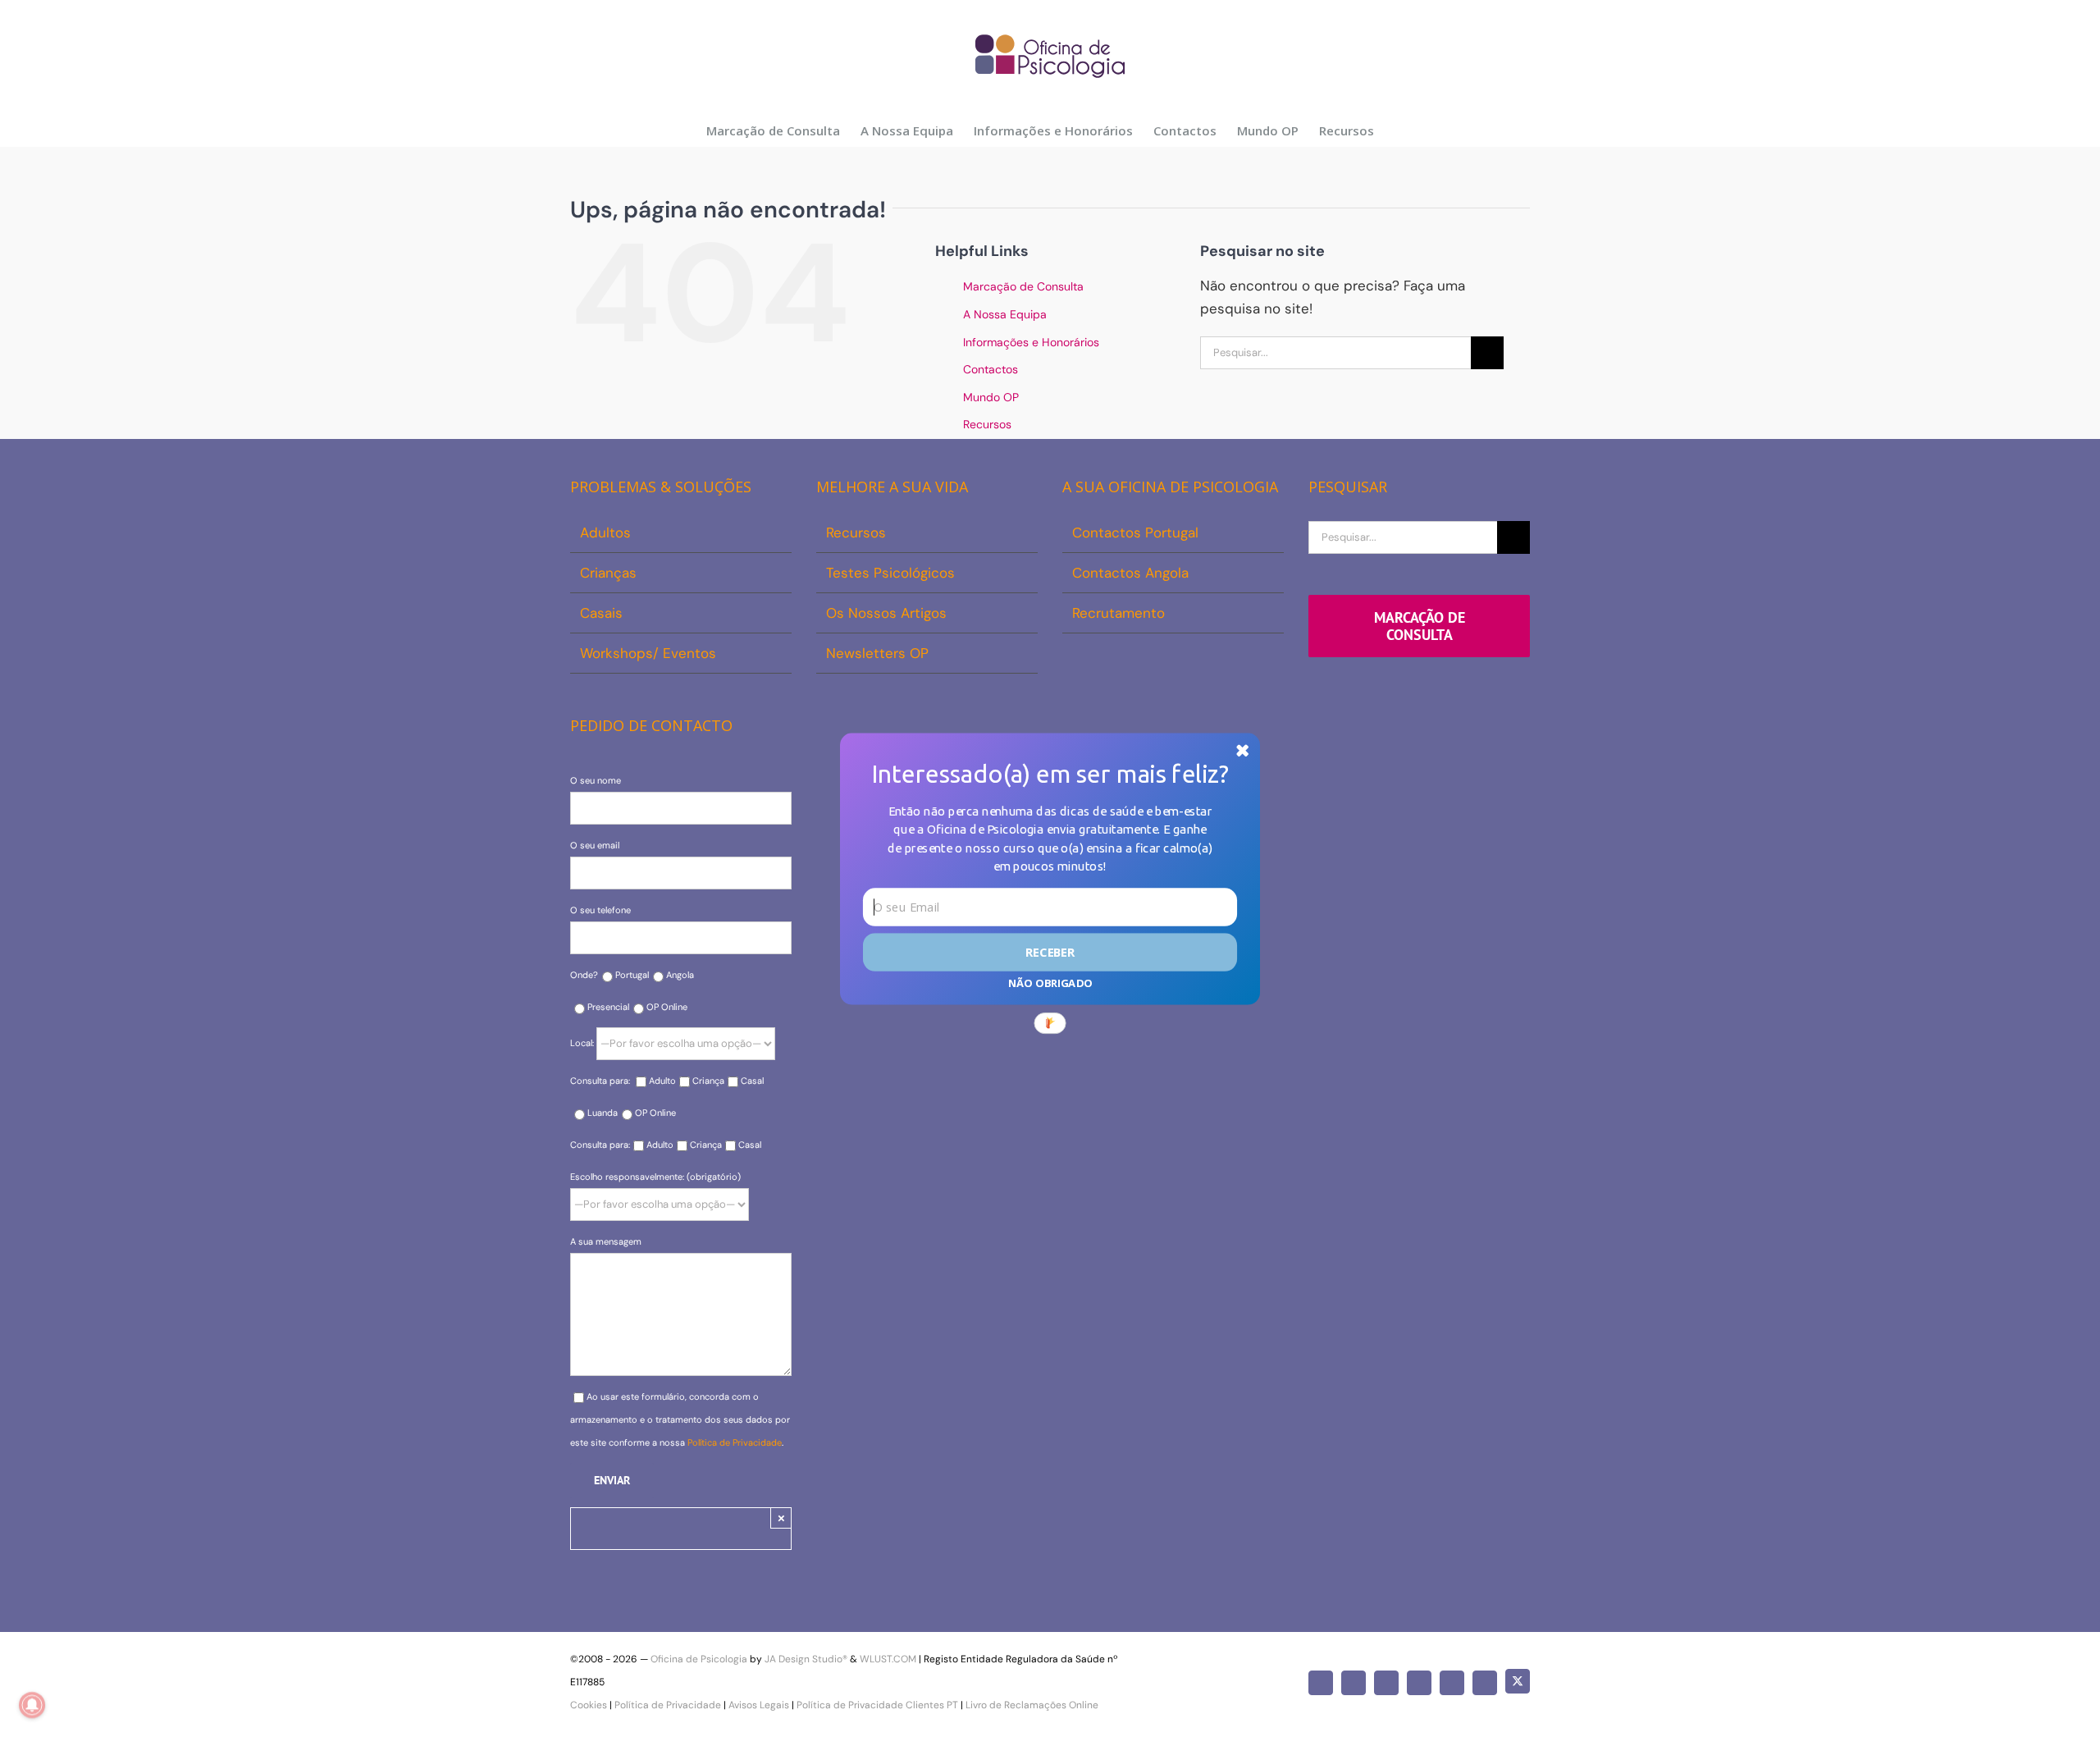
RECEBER (1050, 952)
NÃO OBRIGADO (1050, 982)
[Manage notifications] (32, 1705)
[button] (1050, 773)
